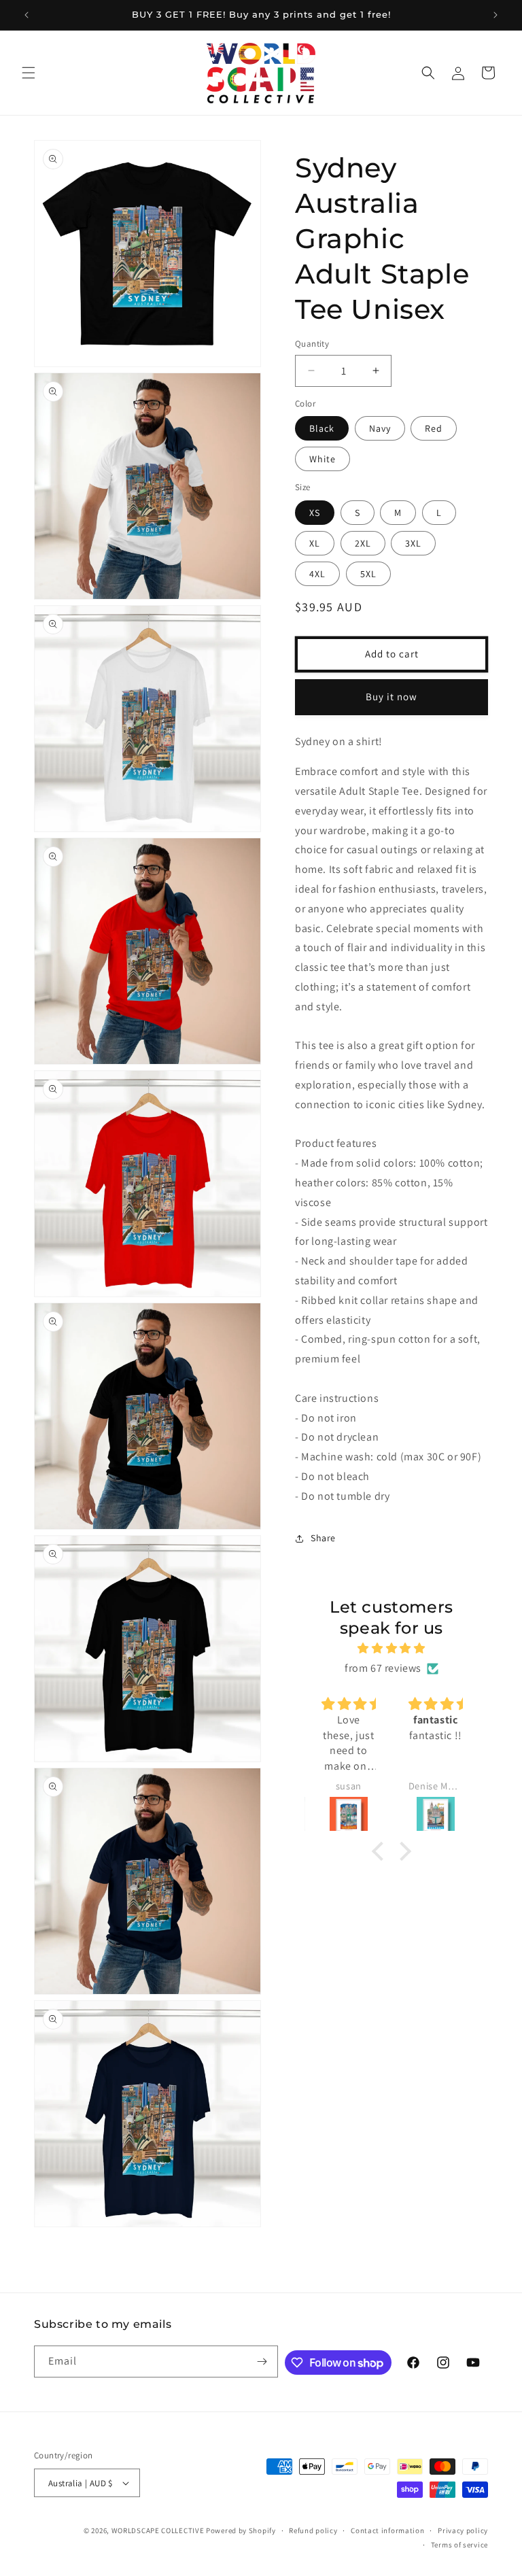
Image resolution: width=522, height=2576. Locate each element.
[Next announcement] (495, 15)
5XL (368, 574)
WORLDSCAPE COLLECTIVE (158, 2530)
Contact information (387, 2530)
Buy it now (391, 697)
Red (434, 428)
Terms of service (459, 2545)
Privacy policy (463, 2530)
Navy (380, 428)
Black (322, 428)
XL (315, 543)
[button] (29, 73)
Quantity (312, 344)
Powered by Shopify (241, 2530)
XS (315, 513)
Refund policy (313, 2530)
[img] (391, 1649)
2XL (363, 543)
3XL (413, 543)
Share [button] (323, 1538)
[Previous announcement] (27, 15)
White (323, 459)
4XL (317, 574)
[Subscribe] (262, 2362)
